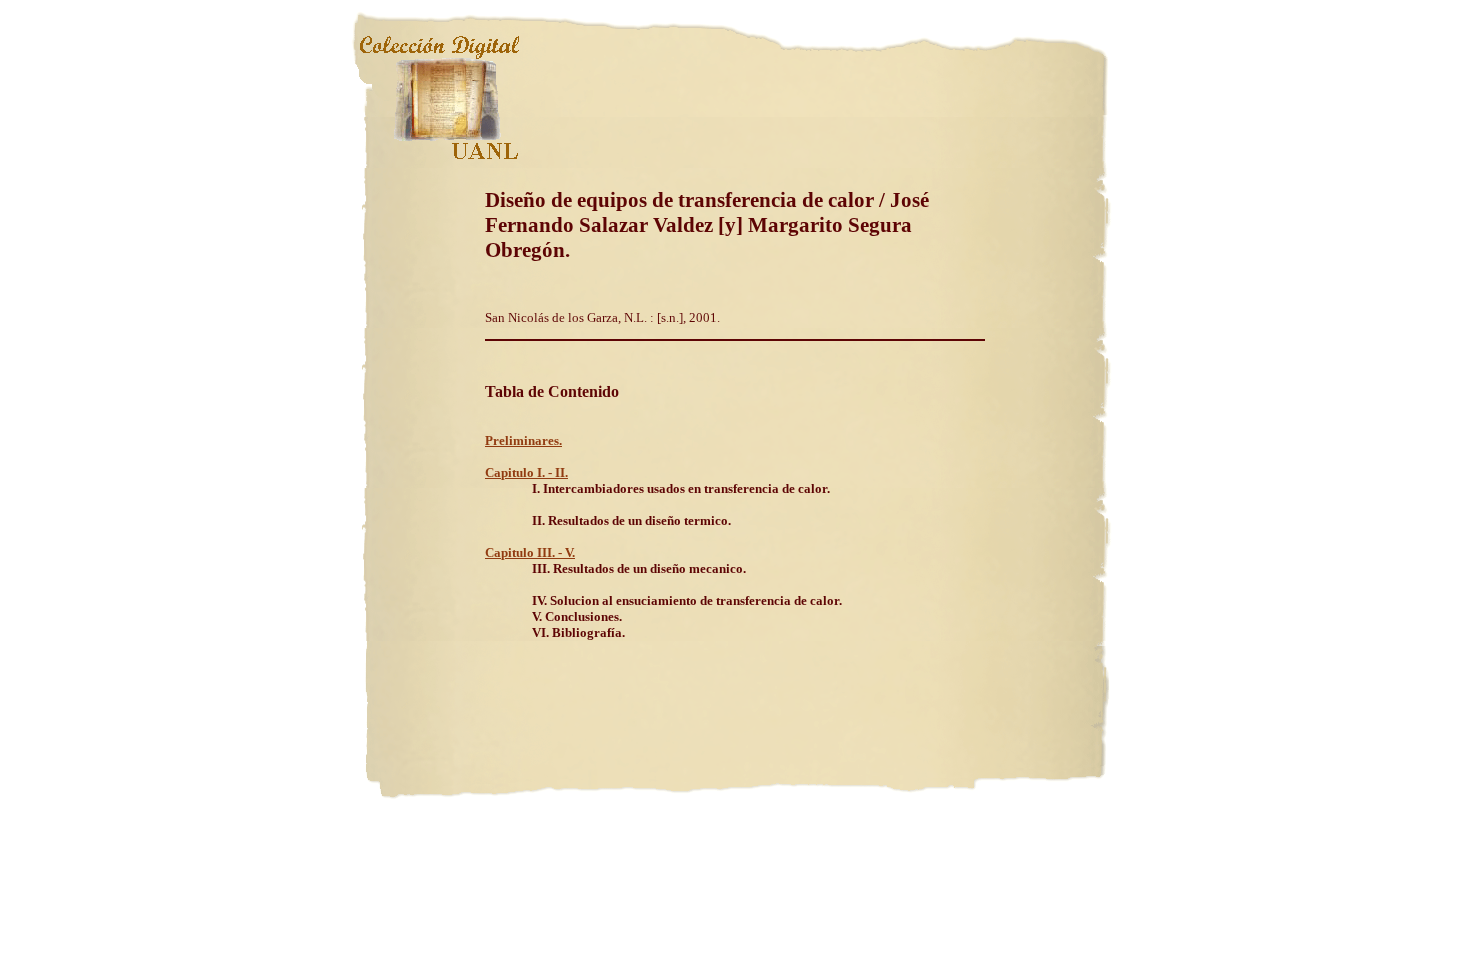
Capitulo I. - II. (526, 472)
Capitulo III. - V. (530, 552)
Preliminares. (523, 440)
